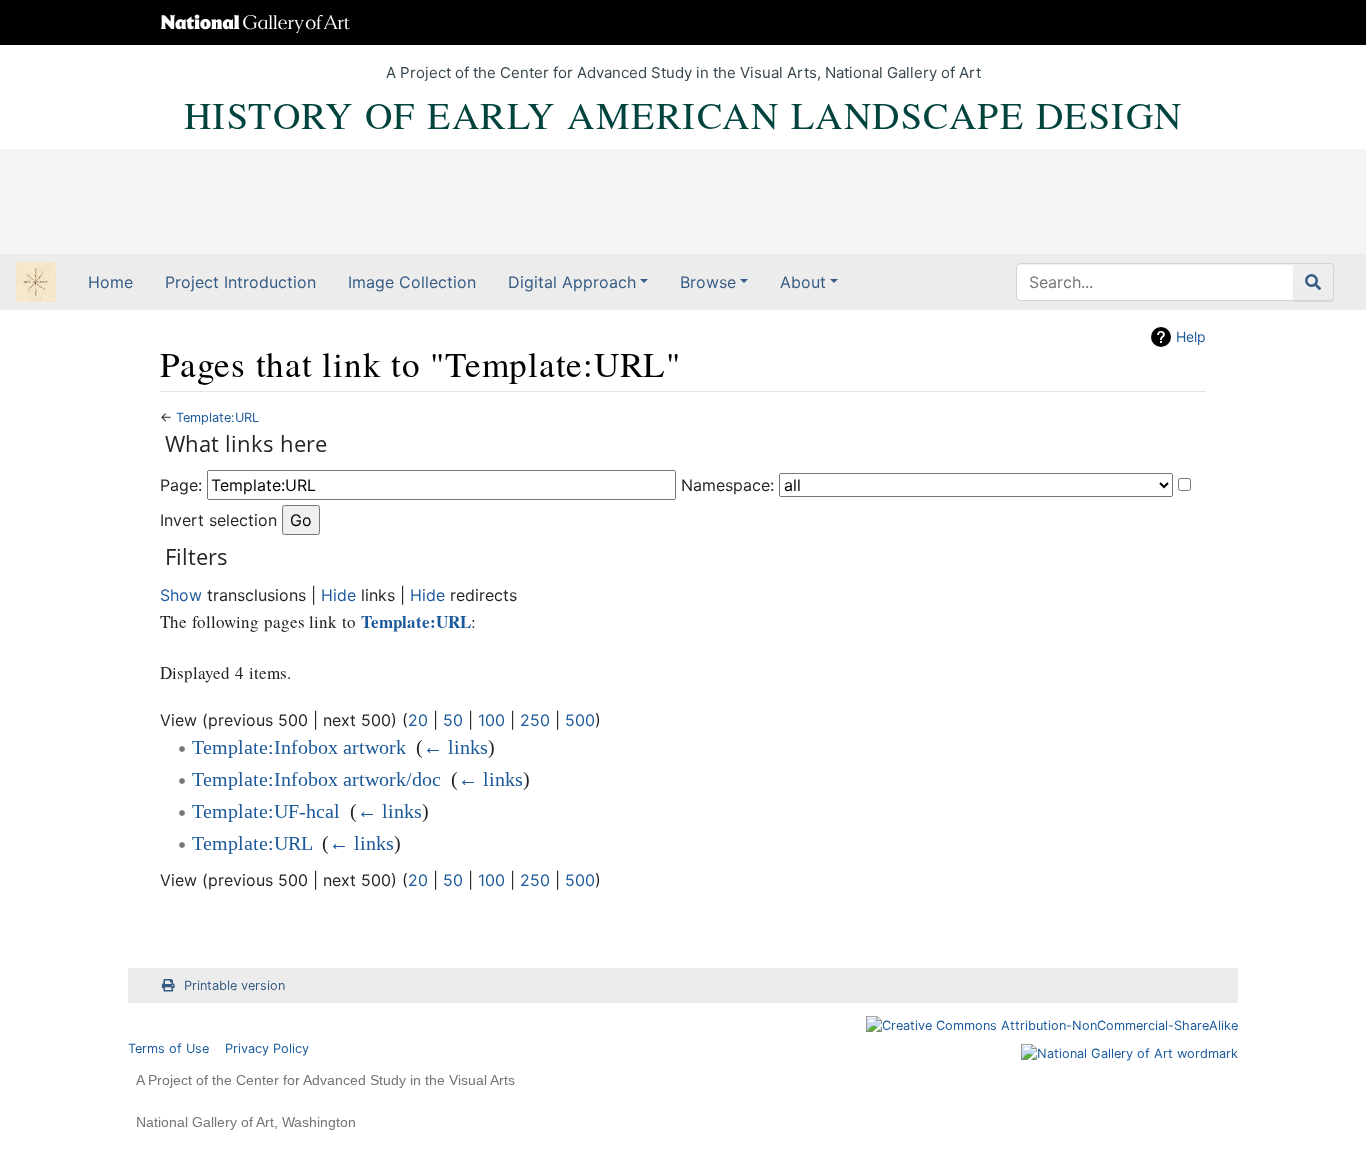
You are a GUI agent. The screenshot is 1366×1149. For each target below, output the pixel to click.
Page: (181, 485)
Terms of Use (168, 1048)
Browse (708, 282)
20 (418, 720)
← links (455, 747)
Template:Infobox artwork (299, 747)
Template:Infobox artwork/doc (316, 779)
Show (181, 595)
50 (453, 720)
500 (580, 720)
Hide (338, 595)
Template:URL (217, 417)
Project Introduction (240, 282)
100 (491, 720)
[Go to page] (1313, 282)
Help (1191, 336)
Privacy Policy (267, 1048)
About (803, 282)
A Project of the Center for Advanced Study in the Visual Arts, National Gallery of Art (683, 72)
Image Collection (412, 282)
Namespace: (727, 485)
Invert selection (218, 520)
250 (535, 720)
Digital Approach (572, 282)
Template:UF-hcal (266, 811)
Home (110, 282)
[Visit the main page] (36, 284)
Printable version (234, 985)
